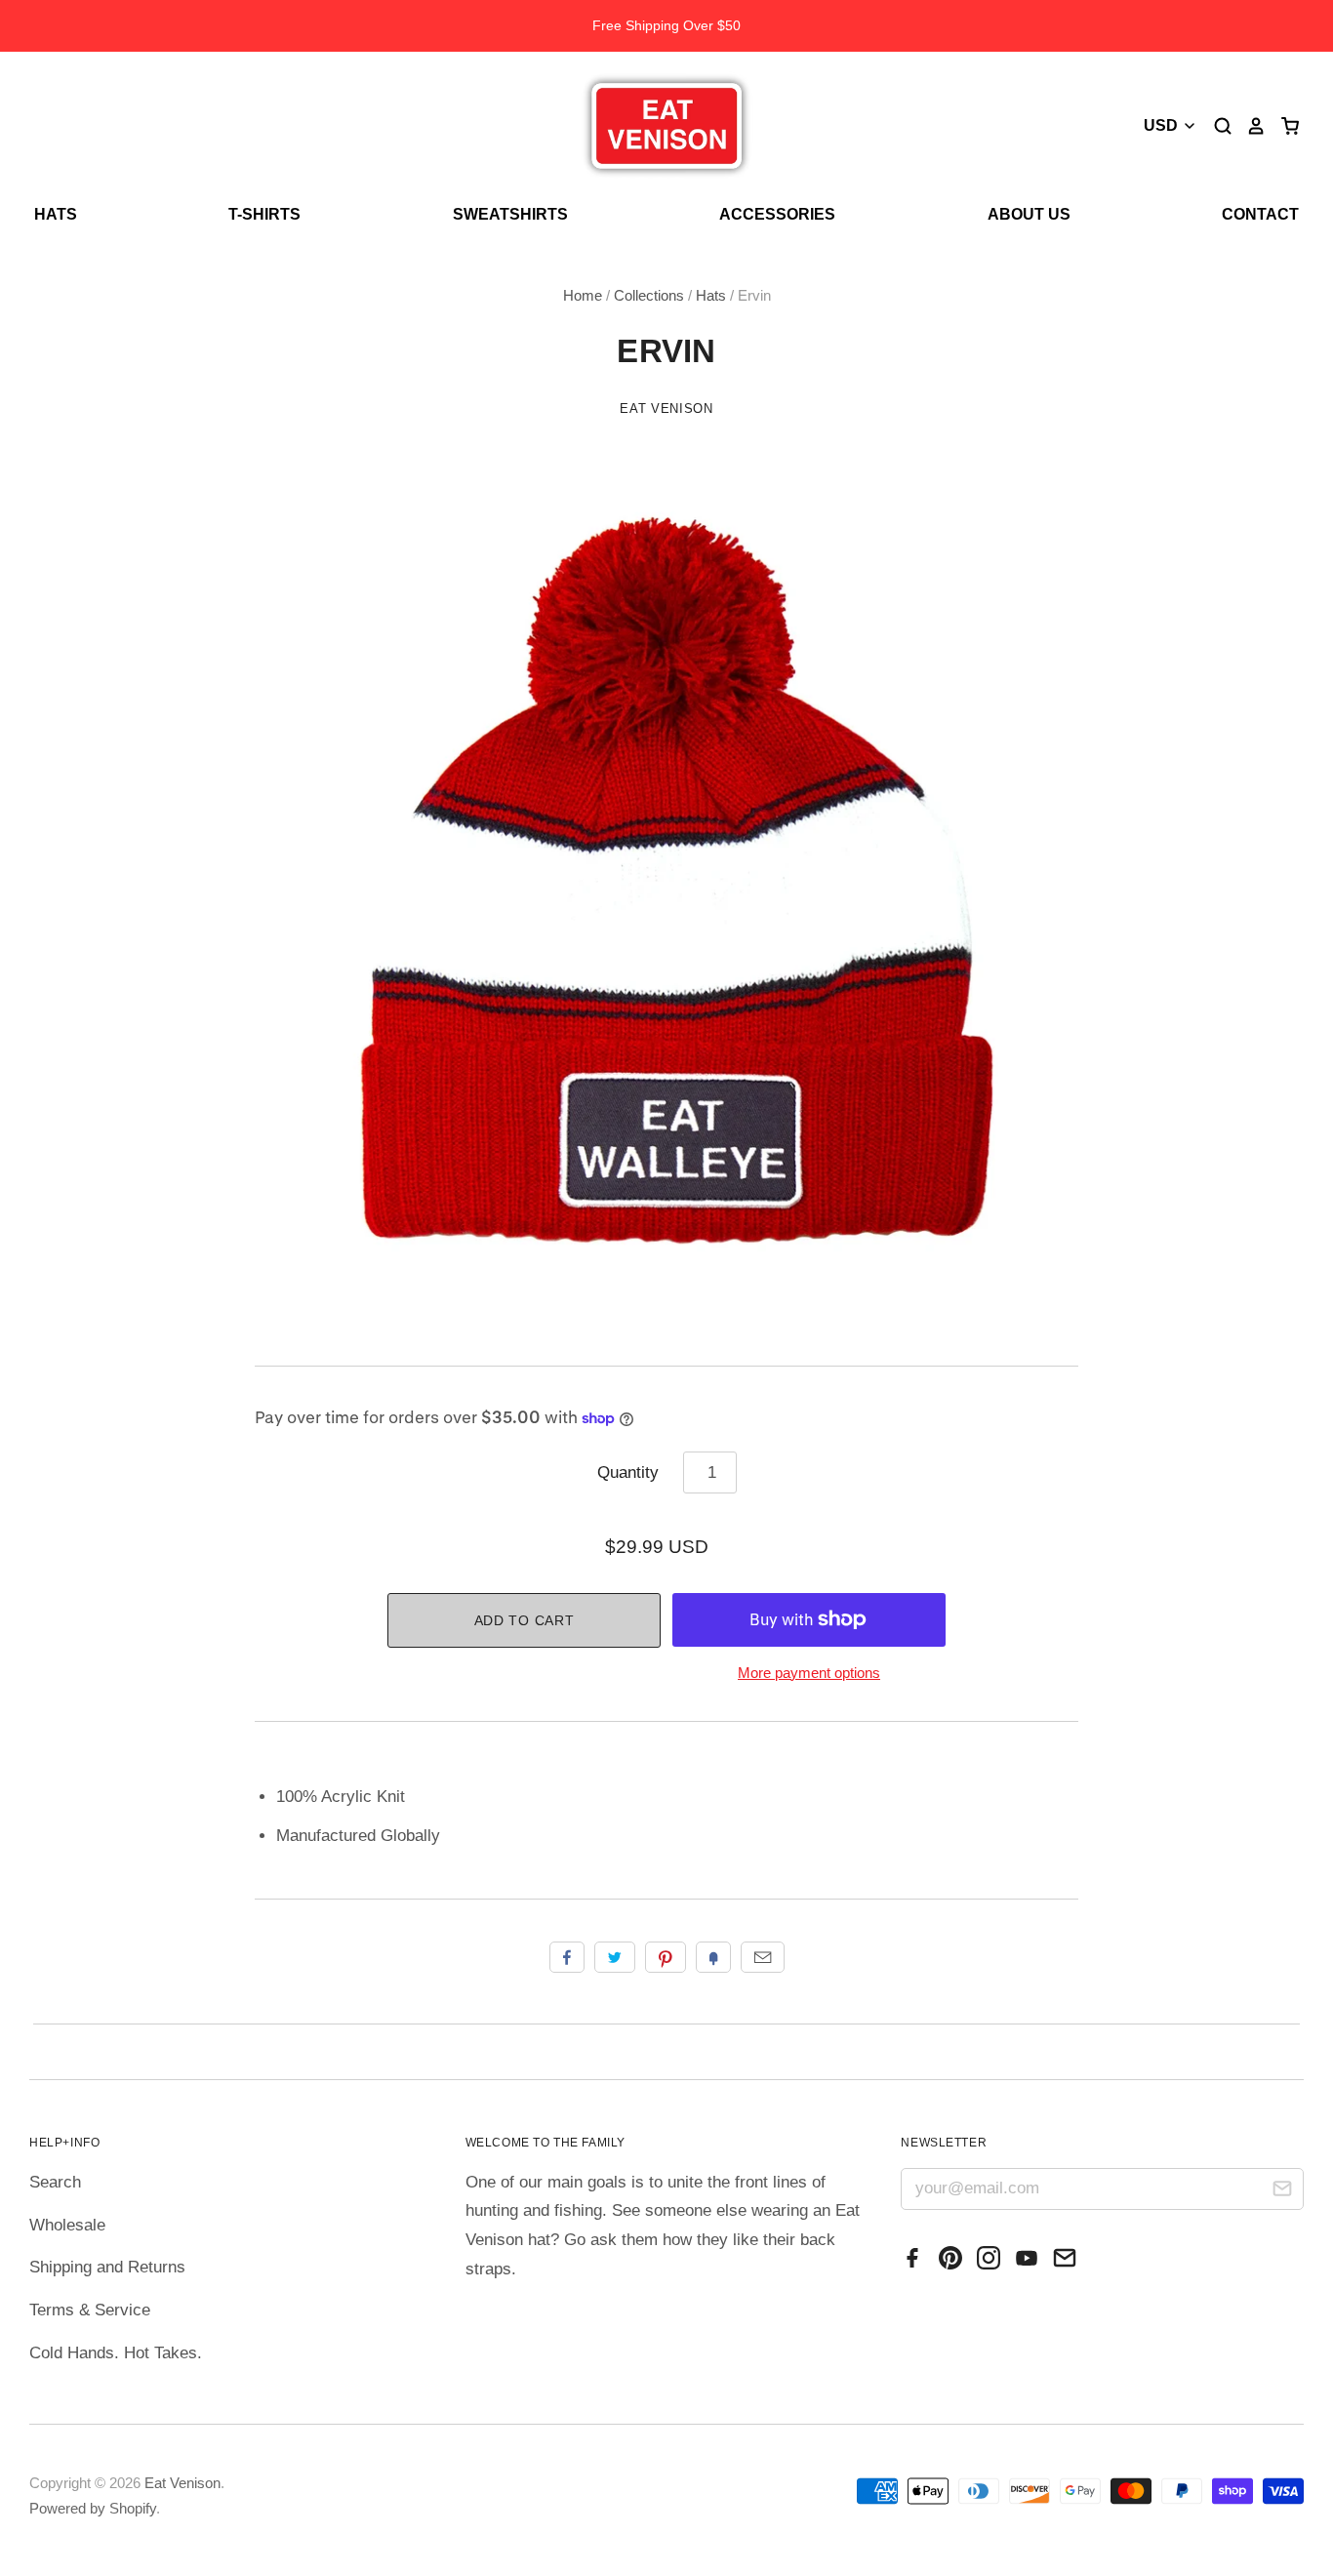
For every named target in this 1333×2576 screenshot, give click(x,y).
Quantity (628, 1472)
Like (567, 1957)
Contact (1260, 214)
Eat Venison (666, 409)
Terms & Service (90, 2310)
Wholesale (67, 2225)
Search (55, 2182)
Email (763, 1957)
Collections (649, 296)
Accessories (777, 214)
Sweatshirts (510, 214)
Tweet (615, 1957)
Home (583, 296)
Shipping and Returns (107, 2267)
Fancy (713, 1957)
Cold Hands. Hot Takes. (116, 2353)
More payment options (809, 1673)
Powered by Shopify (93, 2509)
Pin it (666, 1957)
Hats (56, 214)
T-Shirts (264, 214)
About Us (1029, 214)
